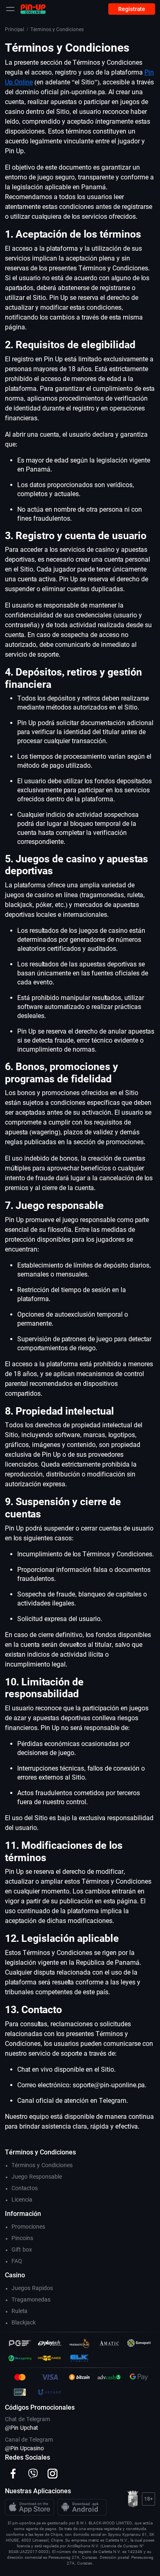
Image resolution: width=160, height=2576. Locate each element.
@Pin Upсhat (22, 2428)
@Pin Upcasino (24, 2448)
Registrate (132, 9)
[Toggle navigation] (10, 9)
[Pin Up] (33, 9)
